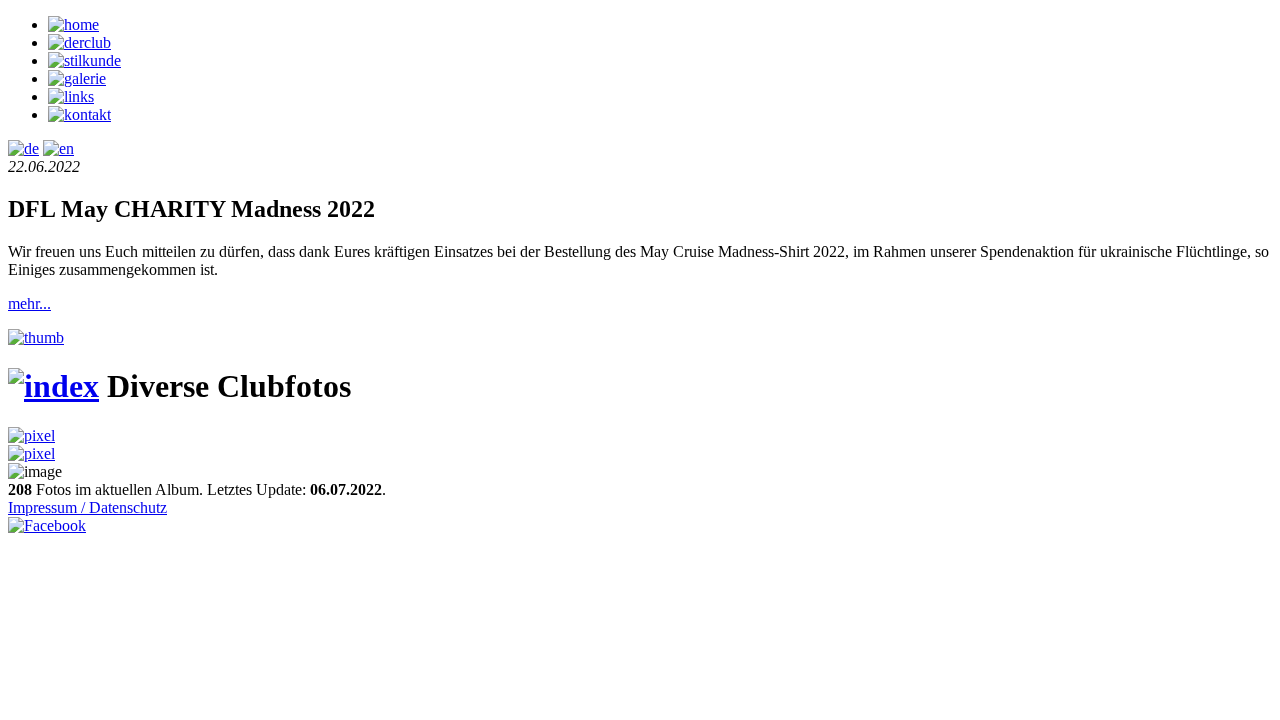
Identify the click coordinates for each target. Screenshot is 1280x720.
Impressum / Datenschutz (87, 507)
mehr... (29, 303)
